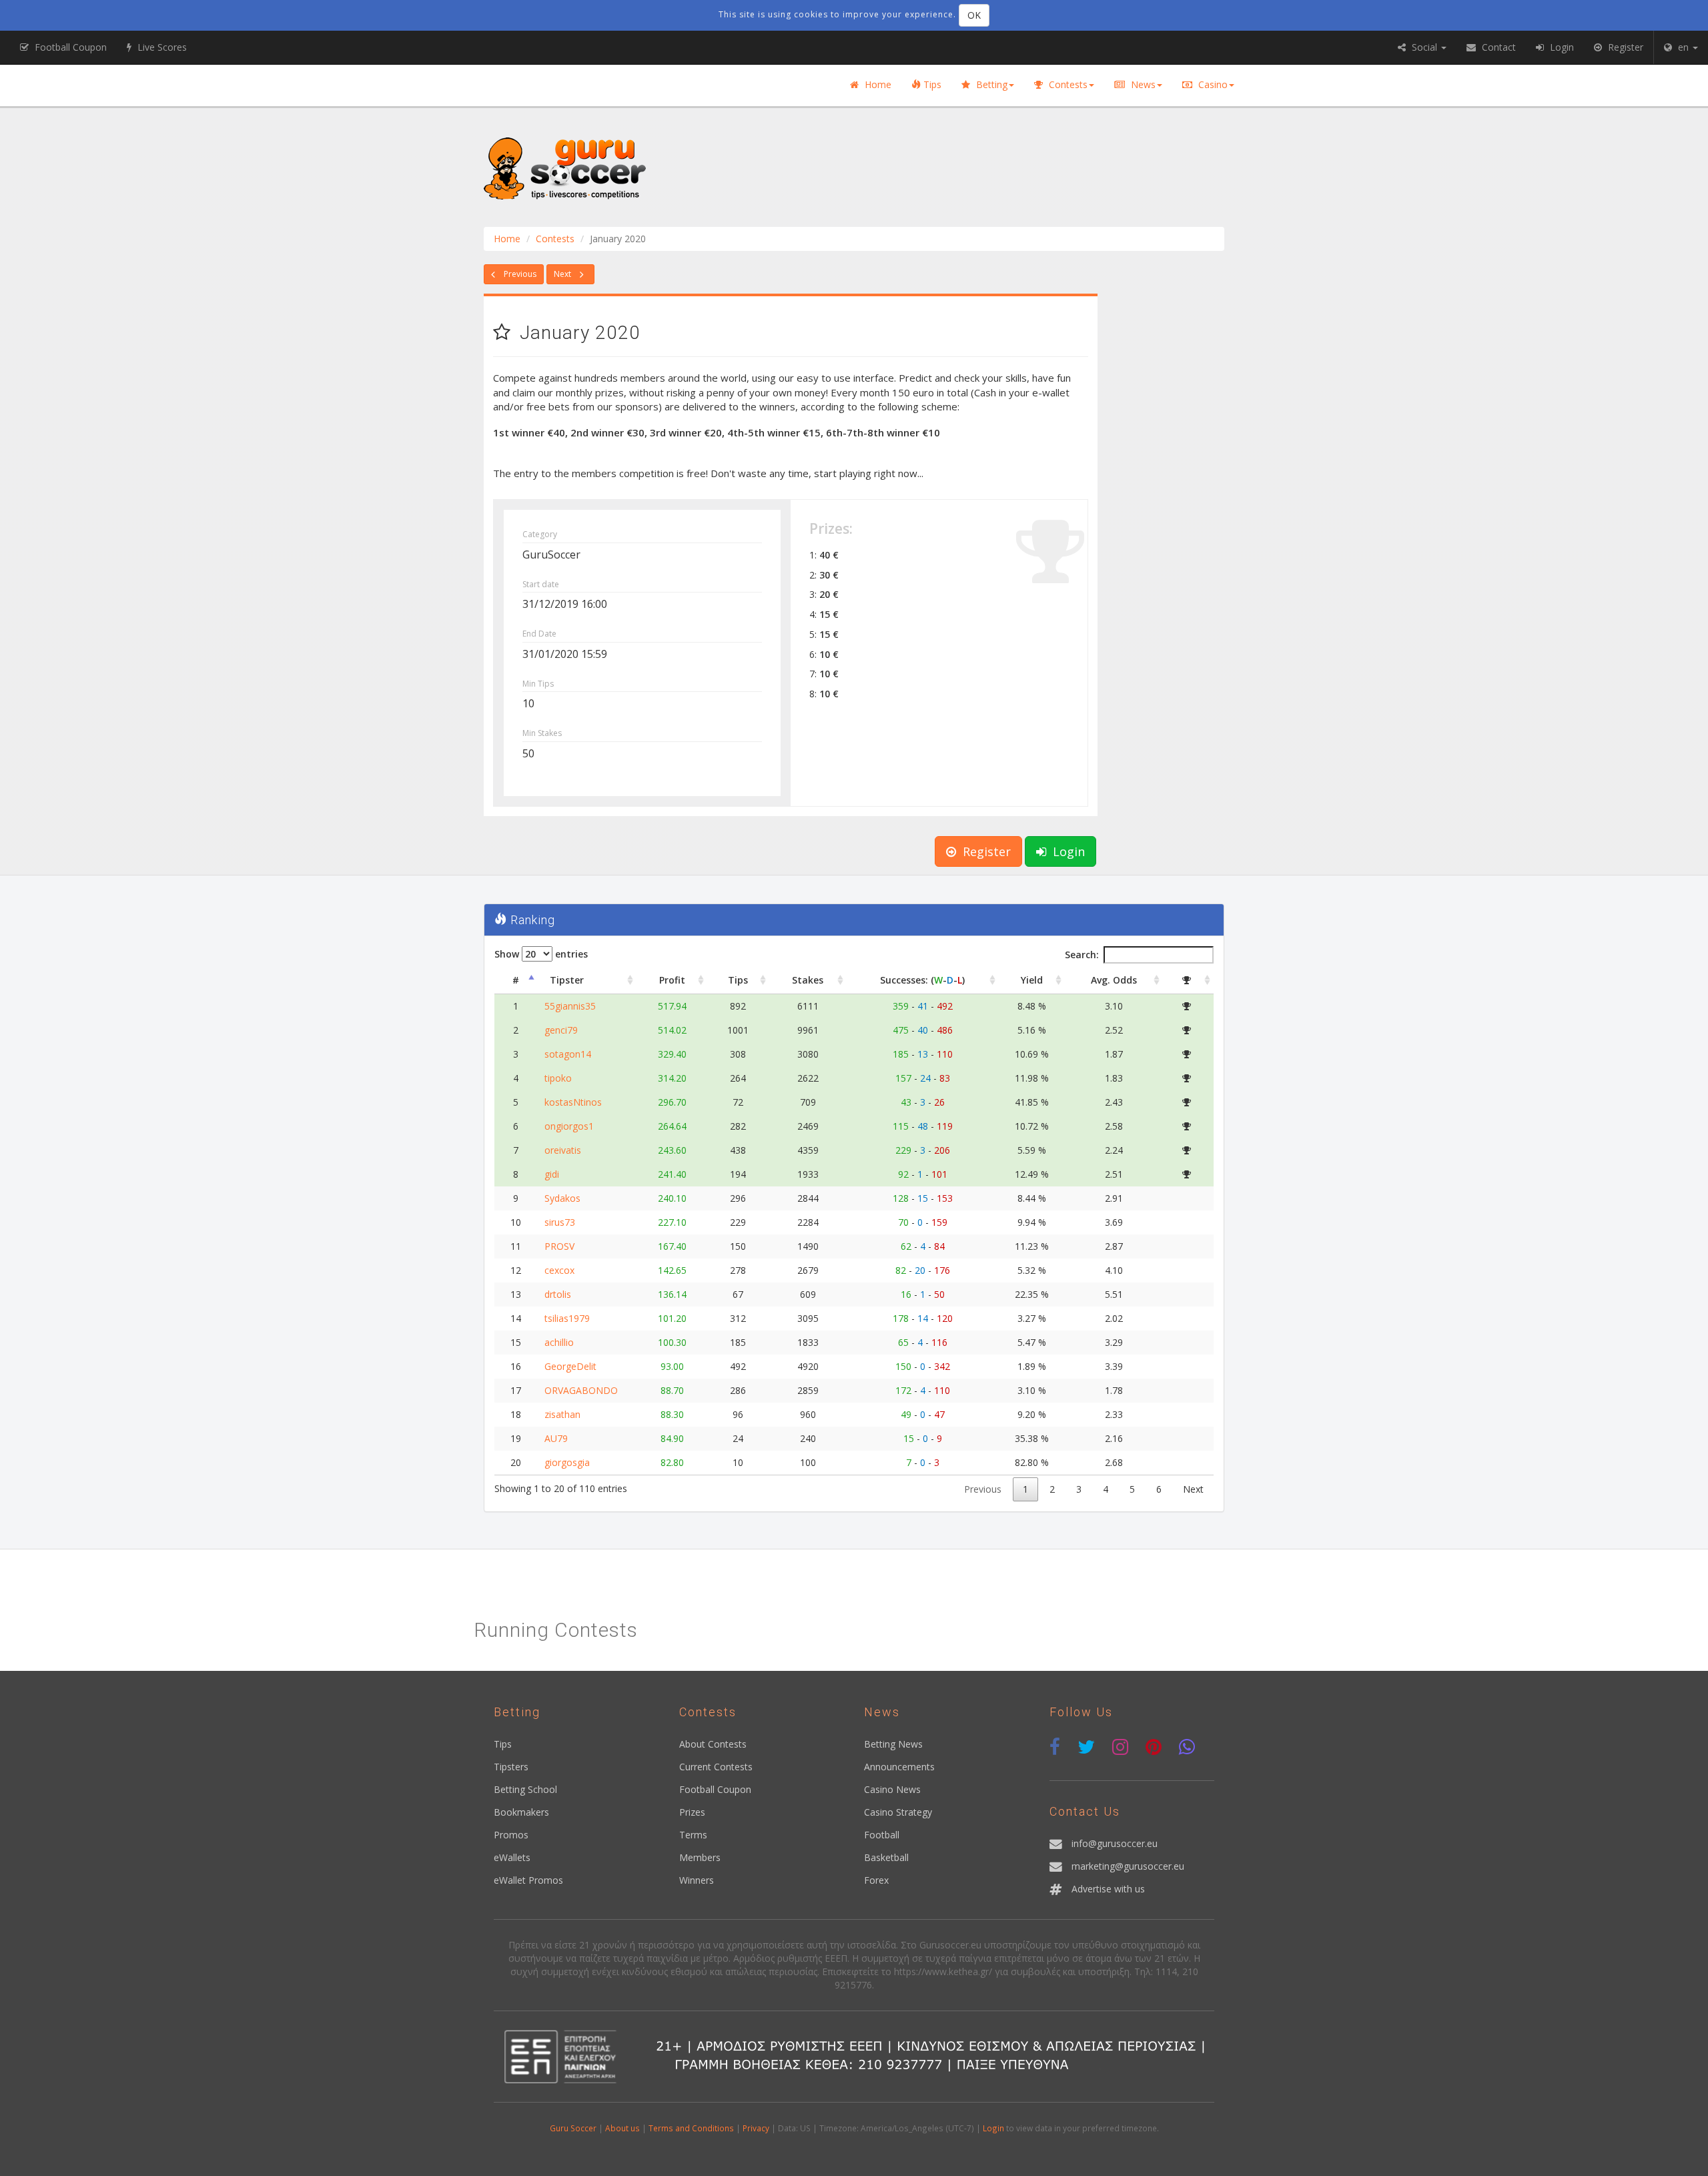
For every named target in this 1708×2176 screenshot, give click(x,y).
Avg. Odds (1114, 980)
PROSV (559, 1246)
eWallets (512, 1857)
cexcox (559, 1270)
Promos (511, 1835)
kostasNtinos (573, 1102)
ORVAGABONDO (581, 1390)
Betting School (525, 1789)
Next (563, 274)
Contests (1067, 84)
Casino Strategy (898, 1812)
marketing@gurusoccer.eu (1128, 1866)
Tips (931, 84)
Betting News (893, 1744)
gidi (552, 1174)
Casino (1212, 84)
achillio (559, 1342)
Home (877, 84)
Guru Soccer (573, 2128)
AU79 (556, 1438)
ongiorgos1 (569, 1126)
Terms (693, 1835)
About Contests (713, 1744)
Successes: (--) (922, 980)
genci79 (561, 1030)
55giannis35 (570, 1006)
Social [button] (1424, 47)
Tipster (567, 980)
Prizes (692, 1812)
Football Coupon (715, 1789)
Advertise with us (1108, 1889)
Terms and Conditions (691, 2128)
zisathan (562, 1414)
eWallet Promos (528, 1880)
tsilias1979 (567, 1318)
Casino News (892, 1789)
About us (622, 2128)
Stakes (808, 980)
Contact (1498, 47)
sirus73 (560, 1222)
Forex (876, 1880)
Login (1067, 851)
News (1142, 84)
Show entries (541, 954)
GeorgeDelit (570, 1366)
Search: (1082, 955)
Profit (672, 980)
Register (985, 851)
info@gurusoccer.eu (1115, 1843)
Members (700, 1857)
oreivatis (563, 1150)
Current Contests (716, 1767)
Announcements (899, 1767)
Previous (519, 274)
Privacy (756, 2128)
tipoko (558, 1078)
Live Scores (161, 47)
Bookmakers (521, 1812)
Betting (990, 84)
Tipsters (511, 1767)
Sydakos (562, 1198)
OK (974, 15)
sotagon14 (568, 1054)
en (1683, 47)
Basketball (886, 1857)
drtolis (558, 1294)
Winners (697, 1880)
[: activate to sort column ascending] (1188, 981)
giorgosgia (567, 1462)
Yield (1032, 980)
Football (882, 1835)
